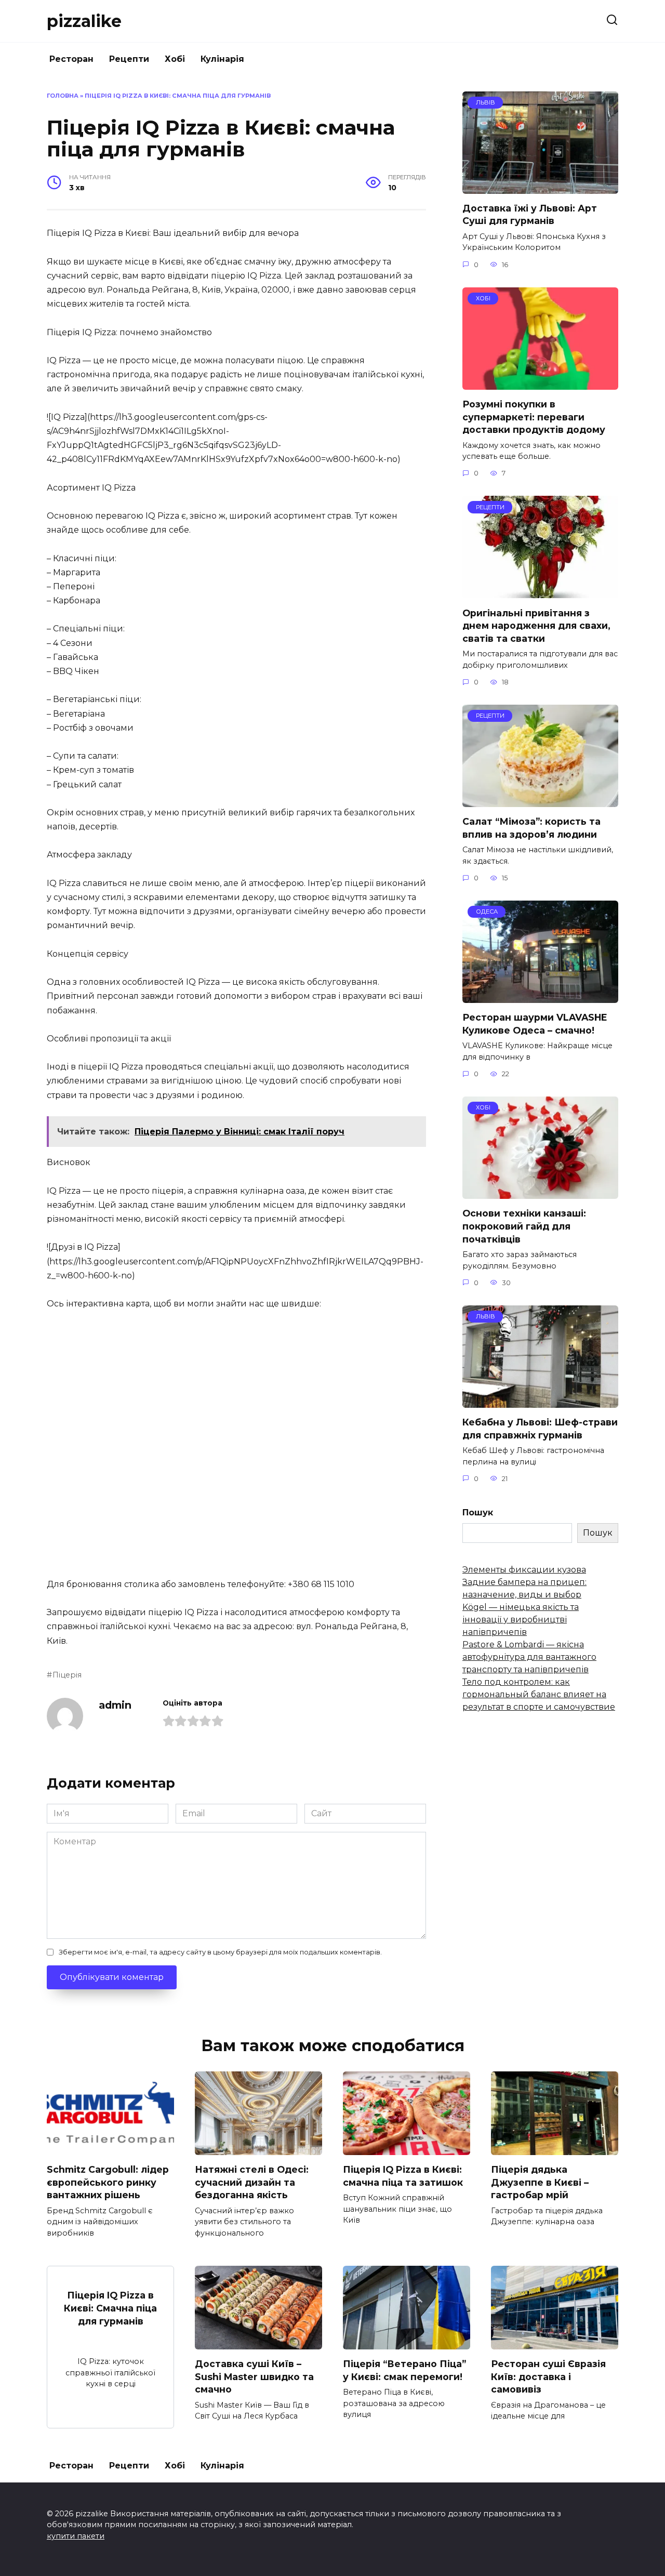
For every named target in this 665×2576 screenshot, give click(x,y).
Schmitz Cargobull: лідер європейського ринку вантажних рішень (108, 2182)
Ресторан (71, 59)
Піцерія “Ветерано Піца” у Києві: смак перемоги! (404, 2370)
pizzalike (84, 21)
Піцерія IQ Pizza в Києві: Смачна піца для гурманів (110, 2308)
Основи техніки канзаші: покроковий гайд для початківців (524, 1226)
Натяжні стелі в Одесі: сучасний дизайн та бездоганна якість (252, 2182)
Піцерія (67, 1675)
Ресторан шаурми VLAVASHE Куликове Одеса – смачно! (535, 1024)
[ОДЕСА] (540, 996)
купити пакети (76, 2536)
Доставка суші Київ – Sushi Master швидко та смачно (254, 2376)
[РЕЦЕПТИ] (540, 592)
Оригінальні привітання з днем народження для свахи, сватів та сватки (536, 625)
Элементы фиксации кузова (524, 1570)
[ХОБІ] (540, 383)
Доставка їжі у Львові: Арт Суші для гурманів (530, 215)
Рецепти (129, 59)
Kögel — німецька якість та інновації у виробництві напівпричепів (521, 1620)
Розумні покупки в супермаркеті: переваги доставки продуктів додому (534, 417)
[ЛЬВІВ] (540, 187)
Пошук (478, 1512)
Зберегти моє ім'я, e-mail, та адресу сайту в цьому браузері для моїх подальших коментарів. (220, 1952)
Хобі (175, 59)
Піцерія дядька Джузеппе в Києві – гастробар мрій (540, 2182)
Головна (63, 96)
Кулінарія (222, 59)
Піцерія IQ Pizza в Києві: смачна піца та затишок (403, 2176)
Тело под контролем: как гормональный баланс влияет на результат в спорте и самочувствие (539, 1694)
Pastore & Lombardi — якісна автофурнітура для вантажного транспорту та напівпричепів (529, 1657)
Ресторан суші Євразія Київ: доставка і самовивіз (548, 2376)
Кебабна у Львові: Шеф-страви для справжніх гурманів (540, 1429)
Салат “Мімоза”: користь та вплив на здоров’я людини (531, 828)
